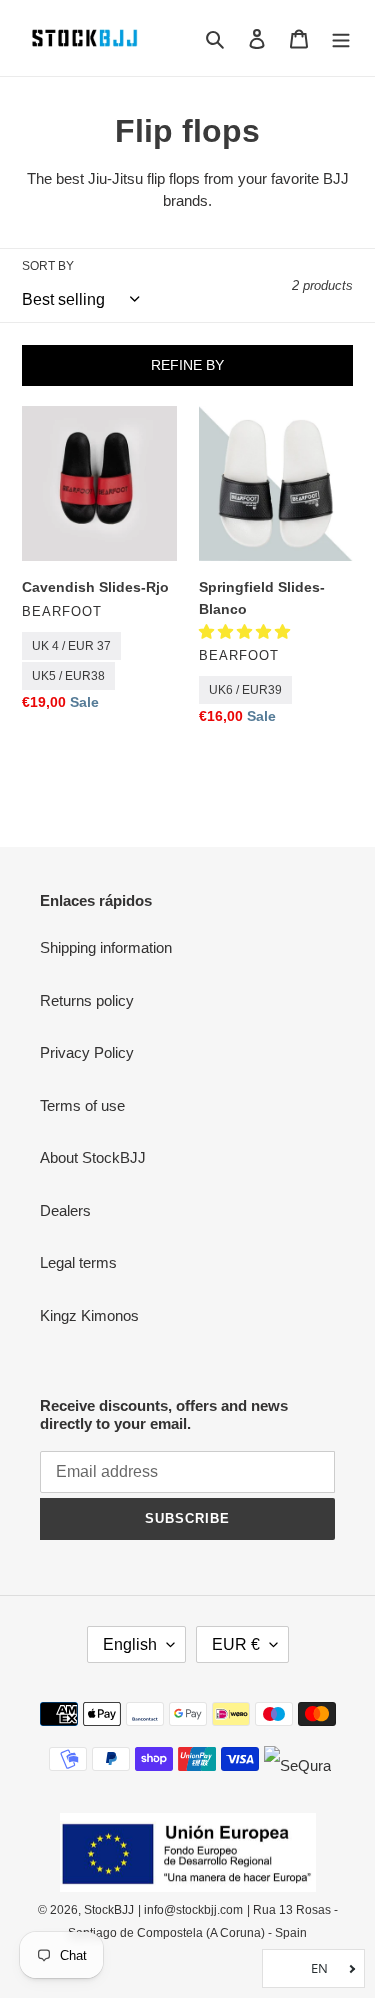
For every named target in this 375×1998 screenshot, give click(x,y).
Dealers (65, 1210)
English (130, 1644)
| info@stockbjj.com (190, 1910)
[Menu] (341, 38)
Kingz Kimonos (89, 1315)
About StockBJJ (93, 1157)
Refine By (187, 365)
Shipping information (106, 947)
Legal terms (78, 1262)
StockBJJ (109, 1910)
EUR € (236, 1644)
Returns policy (87, 1000)
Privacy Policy (87, 1052)
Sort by (48, 266)
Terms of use (82, 1105)
